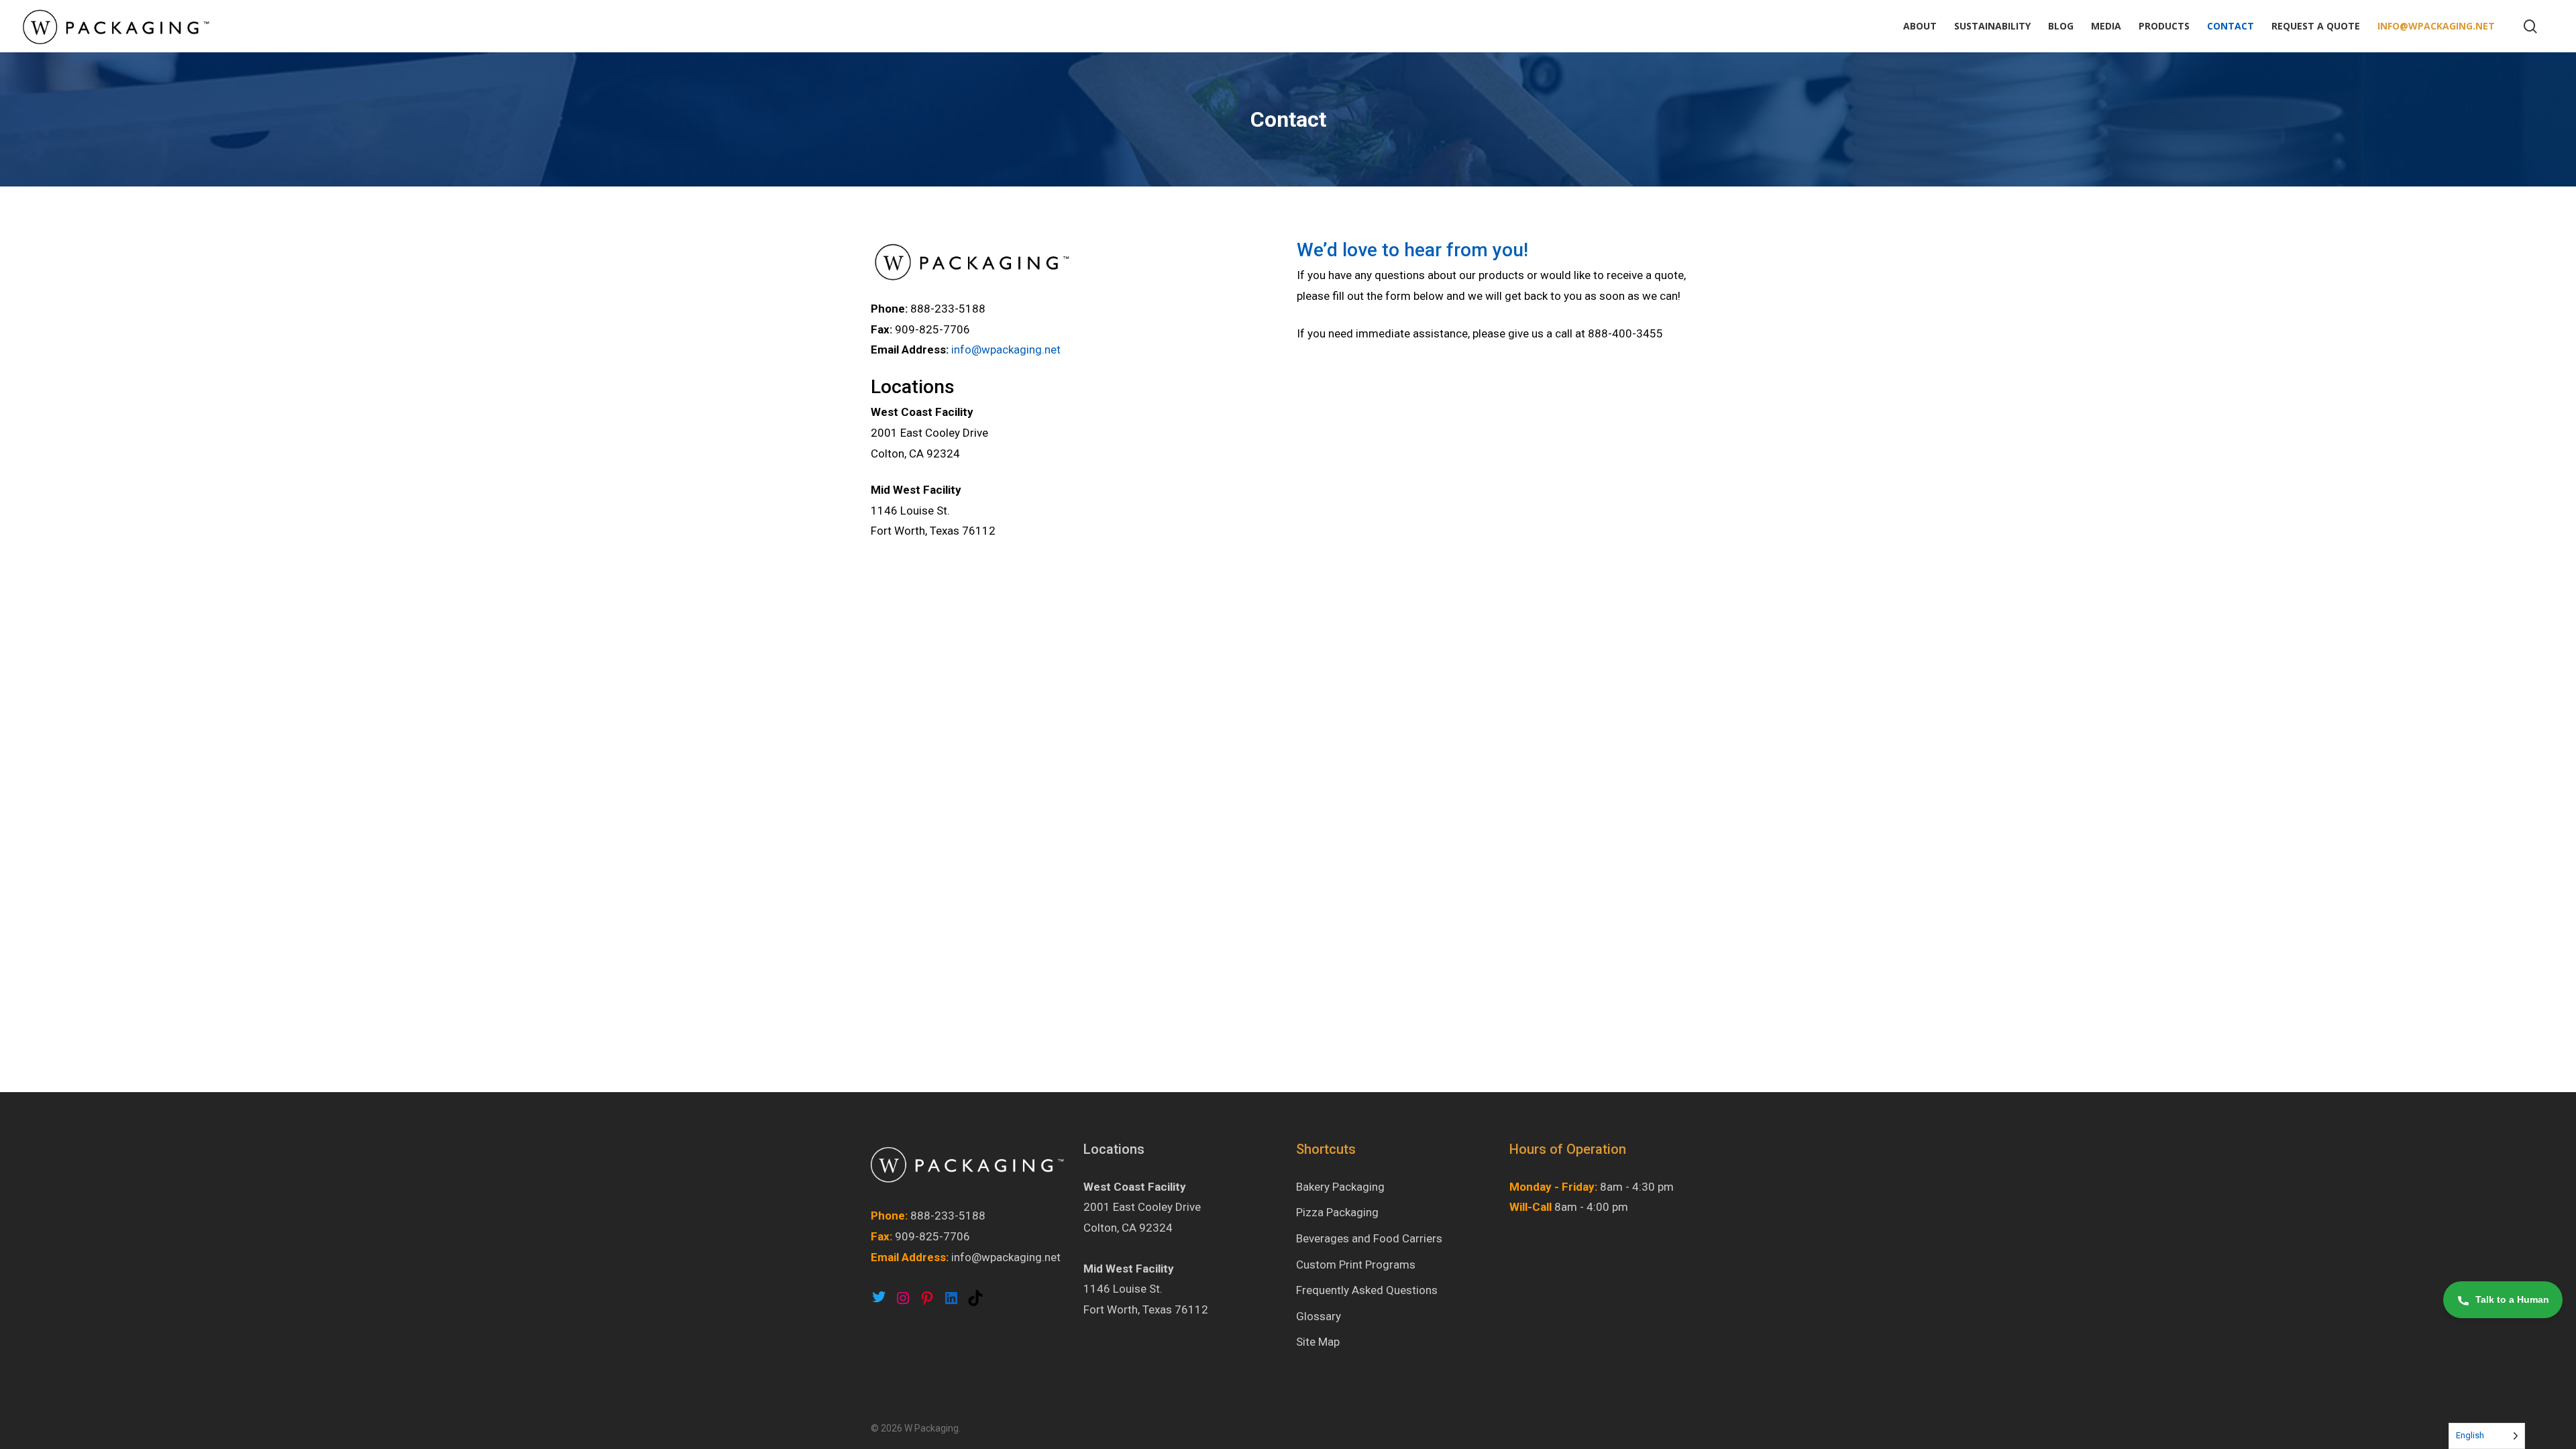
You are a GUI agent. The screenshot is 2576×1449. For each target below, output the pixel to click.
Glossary (1319, 1316)
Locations (1114, 1149)
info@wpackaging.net (1006, 350)
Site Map (1318, 1342)
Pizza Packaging (1337, 1212)
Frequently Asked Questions (1367, 1290)
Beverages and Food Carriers (1369, 1238)
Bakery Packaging (1340, 1187)
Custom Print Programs (1356, 1265)
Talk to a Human (2512, 1299)
